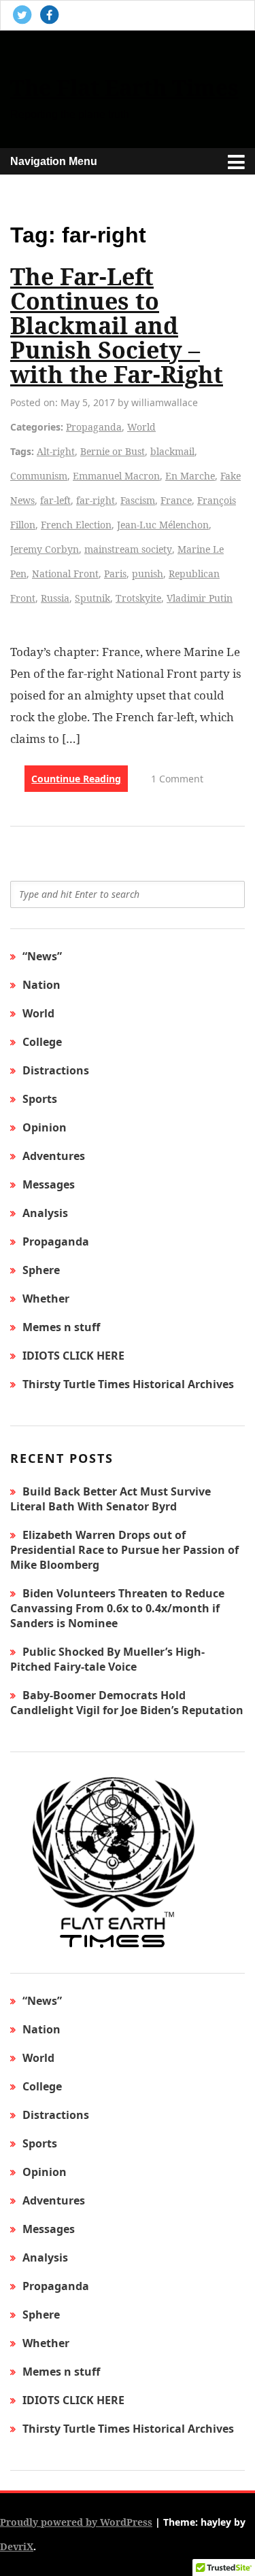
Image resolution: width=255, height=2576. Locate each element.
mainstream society (128, 549)
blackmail (172, 451)
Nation (41, 985)
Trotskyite (138, 598)
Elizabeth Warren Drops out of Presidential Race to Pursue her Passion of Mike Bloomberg (124, 1550)
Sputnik (92, 598)
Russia (55, 598)
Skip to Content (61, 50)
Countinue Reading (76, 779)
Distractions (56, 1070)
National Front (65, 574)
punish (148, 574)
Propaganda (94, 427)
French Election (76, 525)
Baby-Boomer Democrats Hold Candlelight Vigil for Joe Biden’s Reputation (127, 1703)
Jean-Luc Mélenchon (163, 525)
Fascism (138, 500)
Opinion (45, 1127)
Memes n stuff (61, 1327)
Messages (49, 1184)
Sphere (41, 1270)
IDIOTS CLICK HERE (73, 1356)
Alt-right (56, 451)
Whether (46, 1299)
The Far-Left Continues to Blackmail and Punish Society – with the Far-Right (117, 325)
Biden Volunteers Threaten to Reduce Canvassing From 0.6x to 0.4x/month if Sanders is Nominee (117, 1608)
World (141, 427)
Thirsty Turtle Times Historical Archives (128, 1384)
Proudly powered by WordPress (76, 2522)
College (42, 1042)
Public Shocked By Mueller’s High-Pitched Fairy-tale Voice (107, 1659)
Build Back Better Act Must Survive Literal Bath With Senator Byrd (111, 1499)
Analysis (45, 1213)
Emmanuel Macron (116, 476)
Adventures (54, 1156)
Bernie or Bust (113, 451)
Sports (40, 1099)
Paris (115, 574)
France (176, 500)
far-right (96, 500)
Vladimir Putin (200, 598)
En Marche (190, 476)
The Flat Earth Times (124, 87)
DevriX (17, 2546)
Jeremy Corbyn (45, 549)
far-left (55, 500)
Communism (39, 476)
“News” (42, 956)
